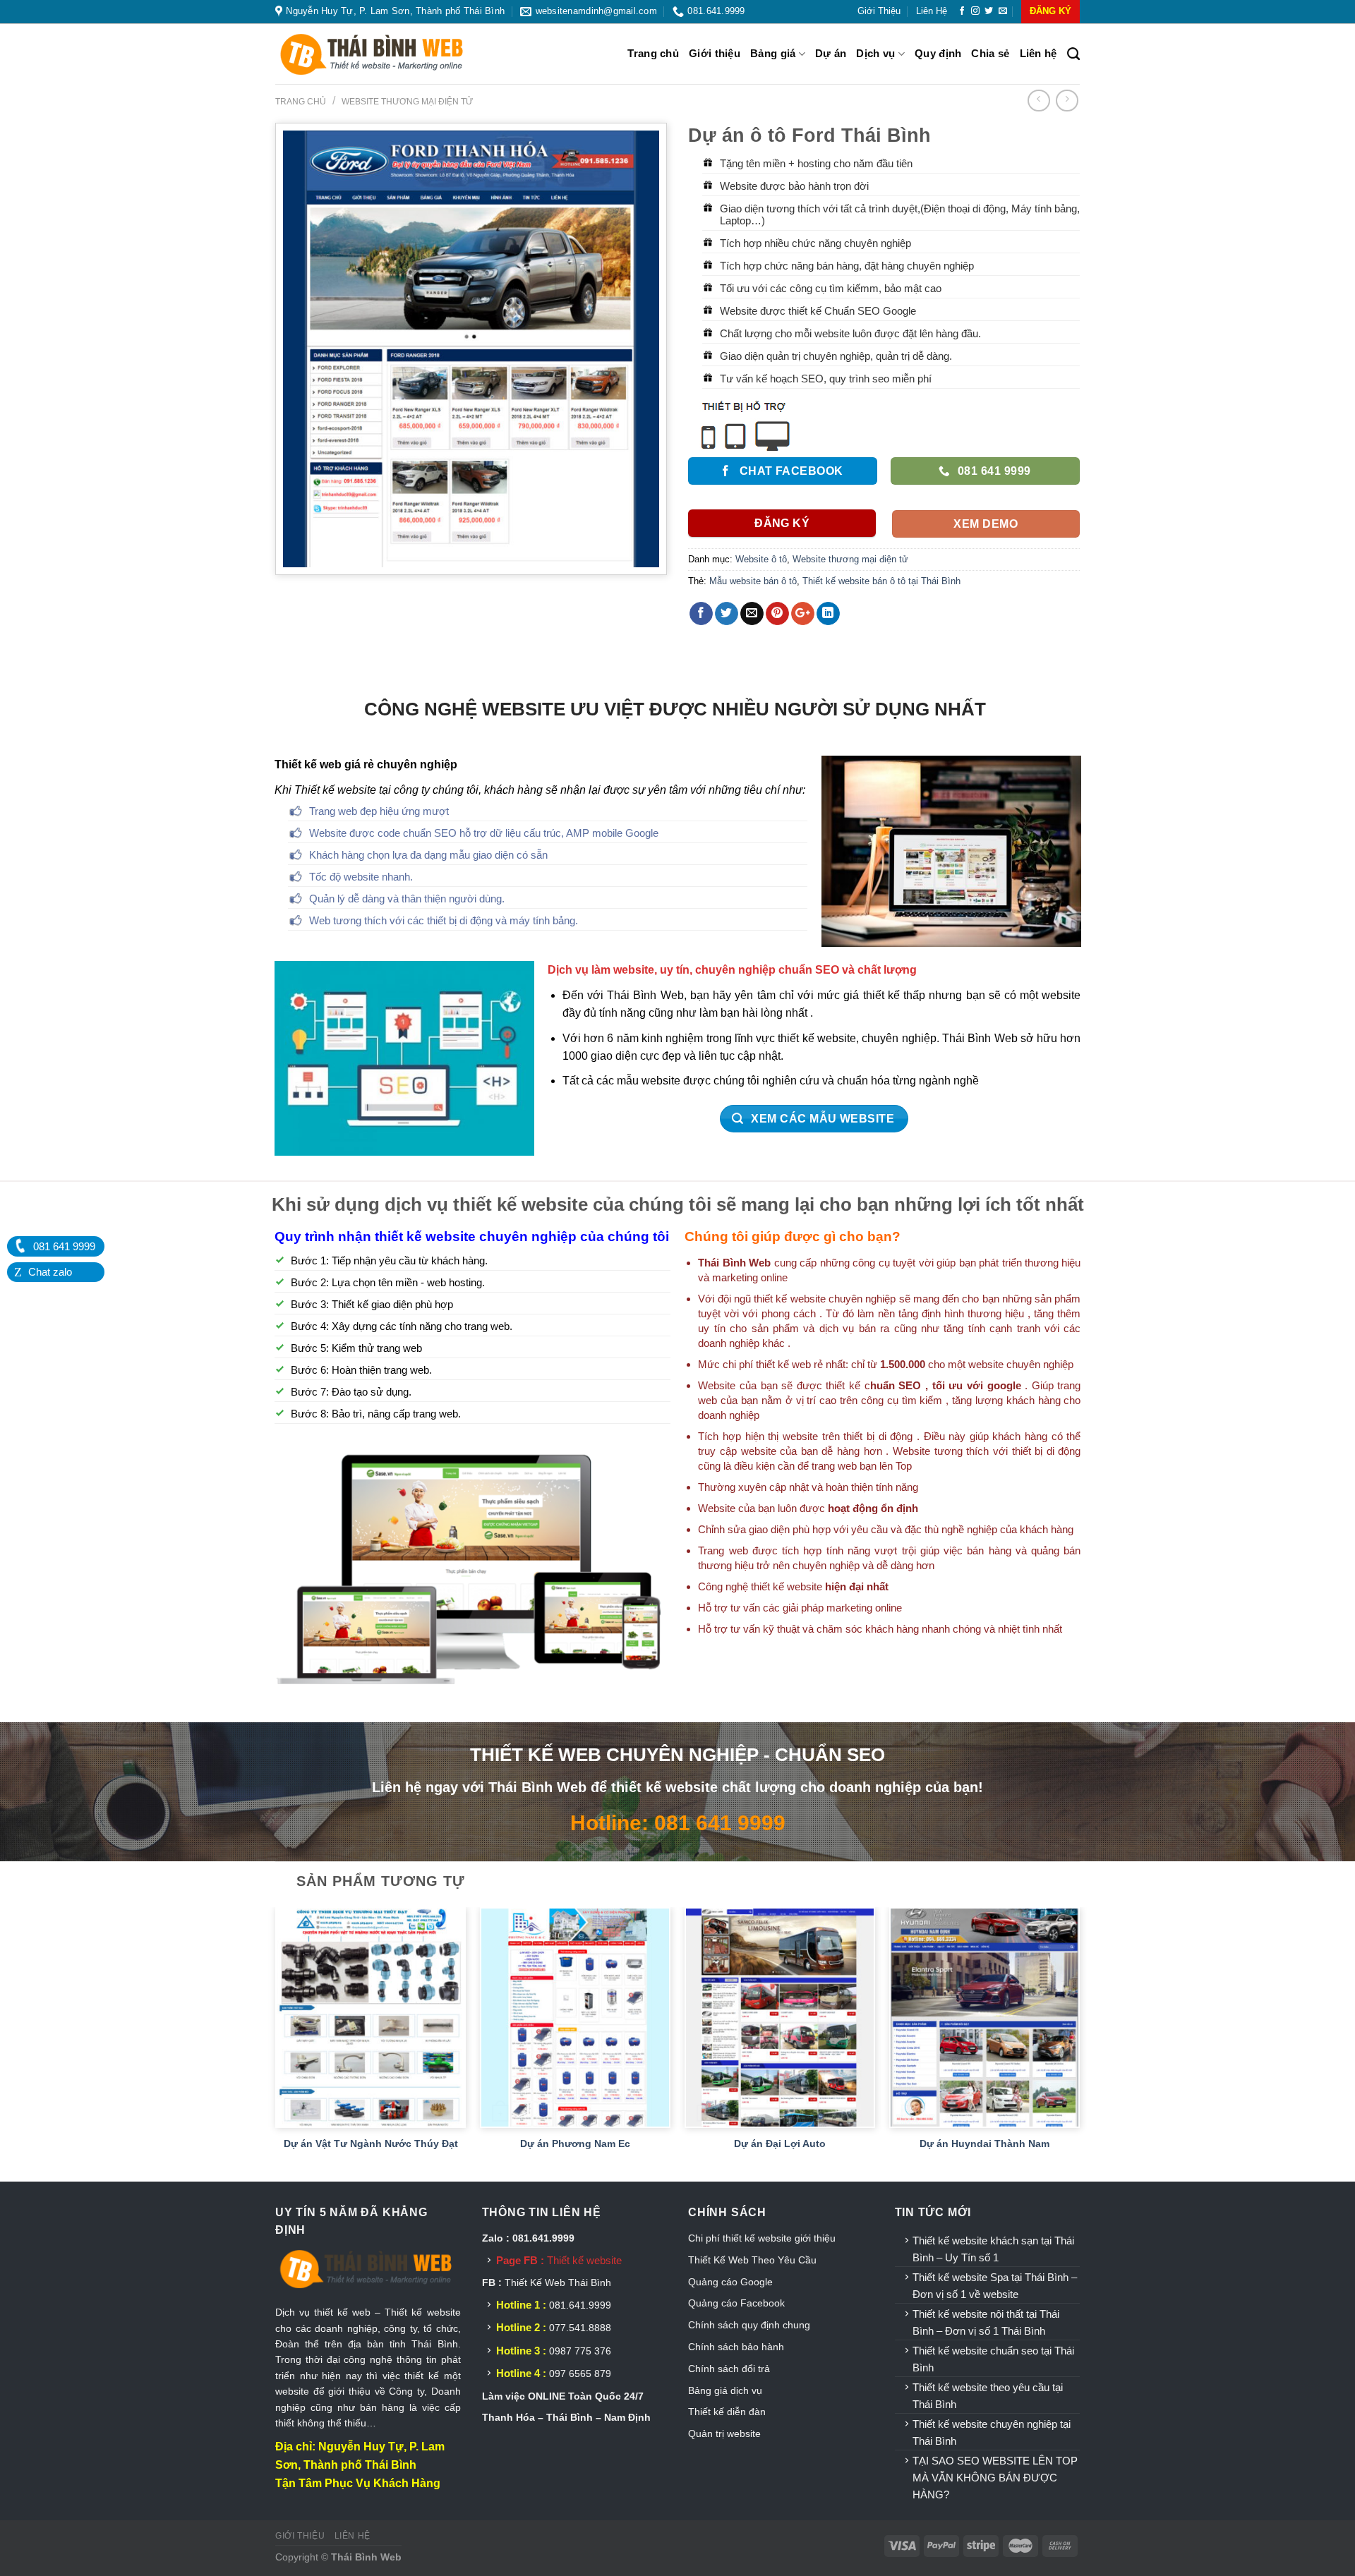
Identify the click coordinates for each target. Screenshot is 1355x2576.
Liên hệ (932, 11)
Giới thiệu (879, 11)
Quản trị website (724, 2433)
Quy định (938, 53)
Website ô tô (761, 559)
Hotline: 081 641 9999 (678, 1822)
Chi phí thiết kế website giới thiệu (763, 2238)
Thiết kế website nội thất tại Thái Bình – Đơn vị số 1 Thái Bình (986, 2322)
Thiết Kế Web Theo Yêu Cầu (752, 2260)
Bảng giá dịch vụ (725, 2390)
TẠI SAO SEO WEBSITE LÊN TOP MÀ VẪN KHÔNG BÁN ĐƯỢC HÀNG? (995, 2478)
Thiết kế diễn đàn (727, 2412)
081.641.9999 (580, 2305)
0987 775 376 (580, 2351)
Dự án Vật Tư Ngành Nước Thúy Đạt (371, 2143)
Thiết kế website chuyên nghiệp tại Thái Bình (992, 2432)
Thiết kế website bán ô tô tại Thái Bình (881, 581)
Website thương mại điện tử (407, 102)
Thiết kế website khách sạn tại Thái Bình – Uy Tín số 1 (993, 2249)
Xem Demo (986, 524)
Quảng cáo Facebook (736, 2303)
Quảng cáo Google (730, 2282)
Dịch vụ (875, 53)
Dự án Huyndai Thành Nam (984, 2143)
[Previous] (276, 2043)
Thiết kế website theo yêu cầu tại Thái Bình (988, 2396)
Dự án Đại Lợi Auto (780, 2143)
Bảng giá (773, 53)
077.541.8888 (580, 2328)
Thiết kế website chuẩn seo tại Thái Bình (993, 2359)
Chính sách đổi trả (729, 2369)
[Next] (1079, 2043)
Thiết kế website (584, 2260)
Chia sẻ (990, 53)
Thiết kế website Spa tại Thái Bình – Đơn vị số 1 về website (995, 2286)
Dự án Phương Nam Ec (575, 2143)
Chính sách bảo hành (736, 2347)
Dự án (831, 53)
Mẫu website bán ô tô (753, 581)
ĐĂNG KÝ (1050, 11)
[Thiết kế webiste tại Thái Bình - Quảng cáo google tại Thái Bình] (388, 54)
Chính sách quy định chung (749, 2325)
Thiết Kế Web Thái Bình (558, 2282)
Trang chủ (653, 53)
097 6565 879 (580, 2374)
